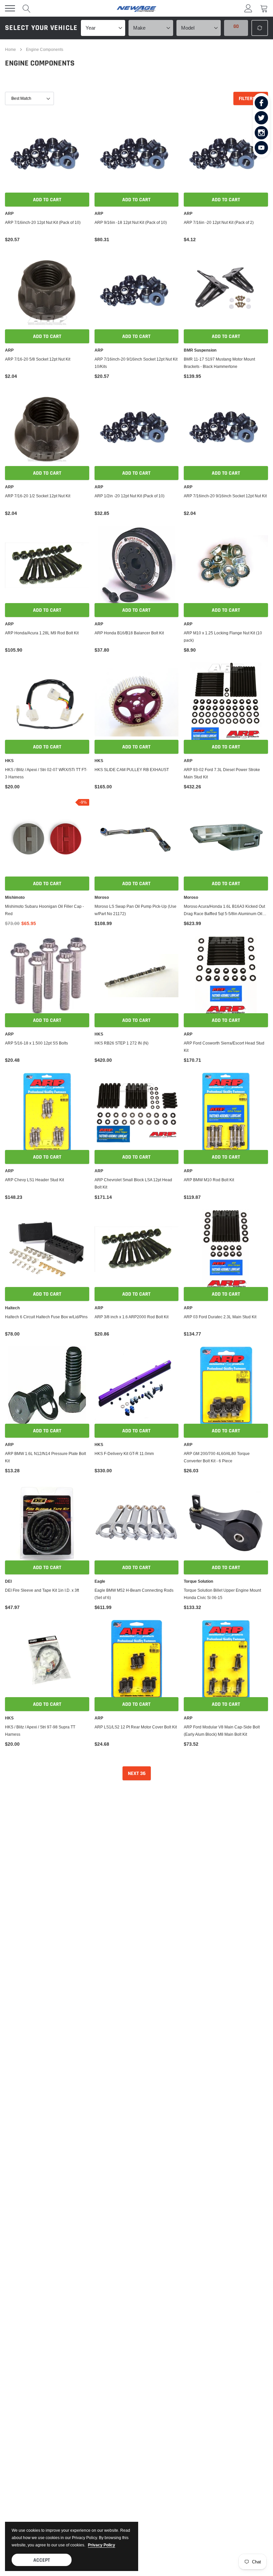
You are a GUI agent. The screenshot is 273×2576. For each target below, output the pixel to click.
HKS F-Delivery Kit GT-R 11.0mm (124, 1453)
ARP (9, 214)
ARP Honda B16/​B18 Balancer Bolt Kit (129, 633)
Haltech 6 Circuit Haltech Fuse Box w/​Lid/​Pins (46, 1317)
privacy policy (102, 2545)
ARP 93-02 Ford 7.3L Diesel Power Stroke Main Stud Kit (222, 773)
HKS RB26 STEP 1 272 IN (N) (122, 1043)
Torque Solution (198, 1581)
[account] (248, 8)
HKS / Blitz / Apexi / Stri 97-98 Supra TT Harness (40, 1731)
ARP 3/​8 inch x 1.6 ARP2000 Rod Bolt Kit (132, 1317)
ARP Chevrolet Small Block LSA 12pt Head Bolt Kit (133, 1183)
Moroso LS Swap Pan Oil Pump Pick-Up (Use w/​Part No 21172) (136, 910)
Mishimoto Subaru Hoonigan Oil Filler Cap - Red (44, 910)
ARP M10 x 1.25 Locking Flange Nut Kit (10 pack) (223, 637)
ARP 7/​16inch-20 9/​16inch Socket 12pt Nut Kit (225, 496)
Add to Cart (47, 200)
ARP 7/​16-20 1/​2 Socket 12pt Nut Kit (38, 496)
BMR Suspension (200, 350)
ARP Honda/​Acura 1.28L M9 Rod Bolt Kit (42, 633)
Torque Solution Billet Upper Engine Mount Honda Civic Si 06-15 (222, 1594)
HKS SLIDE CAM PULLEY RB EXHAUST (132, 770)
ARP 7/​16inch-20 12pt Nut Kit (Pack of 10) (43, 222)
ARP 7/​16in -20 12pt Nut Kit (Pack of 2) (219, 222)
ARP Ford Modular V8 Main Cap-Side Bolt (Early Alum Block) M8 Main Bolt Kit (222, 1731)
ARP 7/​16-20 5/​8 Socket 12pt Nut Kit (38, 359)
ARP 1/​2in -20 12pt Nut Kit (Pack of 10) (130, 496)
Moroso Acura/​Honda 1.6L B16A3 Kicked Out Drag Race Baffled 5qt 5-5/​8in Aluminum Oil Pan (224, 910)
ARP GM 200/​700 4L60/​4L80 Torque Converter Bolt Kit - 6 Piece (217, 1457)
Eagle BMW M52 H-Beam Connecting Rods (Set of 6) (134, 1594)
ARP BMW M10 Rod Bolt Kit (209, 1180)
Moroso (102, 897)
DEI (8, 1581)
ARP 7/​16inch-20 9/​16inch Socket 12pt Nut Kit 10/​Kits (136, 363)
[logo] (136, 8)
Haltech (12, 1308)
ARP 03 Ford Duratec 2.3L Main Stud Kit (220, 1317)
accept (42, 2560)
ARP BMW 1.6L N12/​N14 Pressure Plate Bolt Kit (45, 1457)
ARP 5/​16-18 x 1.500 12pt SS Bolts (36, 1043)
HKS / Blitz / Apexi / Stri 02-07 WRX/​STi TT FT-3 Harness (46, 773)
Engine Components (45, 49)
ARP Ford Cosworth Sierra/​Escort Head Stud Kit (224, 1047)
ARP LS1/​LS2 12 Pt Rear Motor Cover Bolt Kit (136, 1727)
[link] (261, 103)
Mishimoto (15, 897)
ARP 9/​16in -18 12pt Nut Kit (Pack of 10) (131, 222)
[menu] (10, 8)
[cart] (264, 8)
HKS (9, 761)
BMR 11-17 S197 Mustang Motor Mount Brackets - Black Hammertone (219, 363)
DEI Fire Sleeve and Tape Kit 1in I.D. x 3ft (42, 1590)
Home (10, 49)
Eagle (100, 1581)
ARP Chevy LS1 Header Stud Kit (34, 1180)
